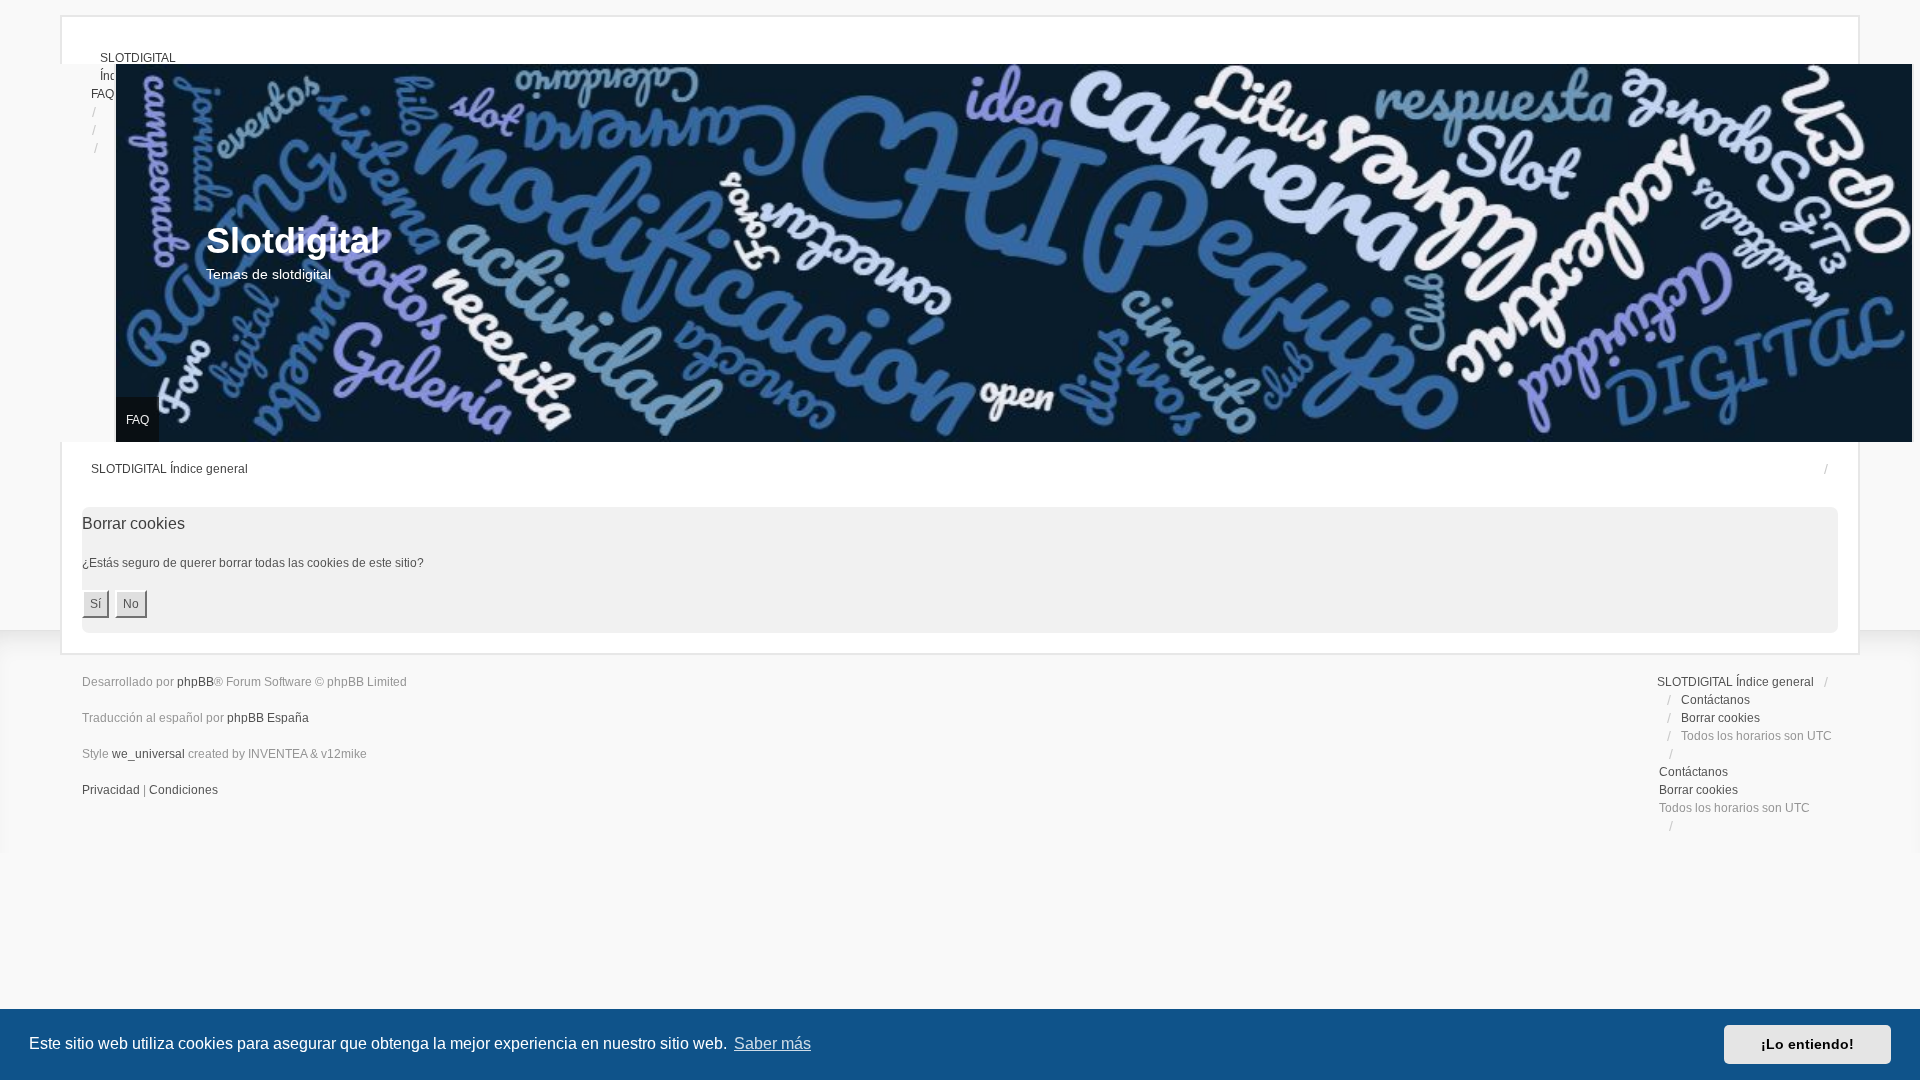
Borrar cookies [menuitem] (1720, 718)
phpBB (195, 682)
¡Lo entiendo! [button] (1807, 1044)
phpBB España (268, 718)
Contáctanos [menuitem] (1715, 700)
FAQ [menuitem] (137, 420)
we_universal (148, 754)
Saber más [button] (772, 1043)
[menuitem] (129, 58)
